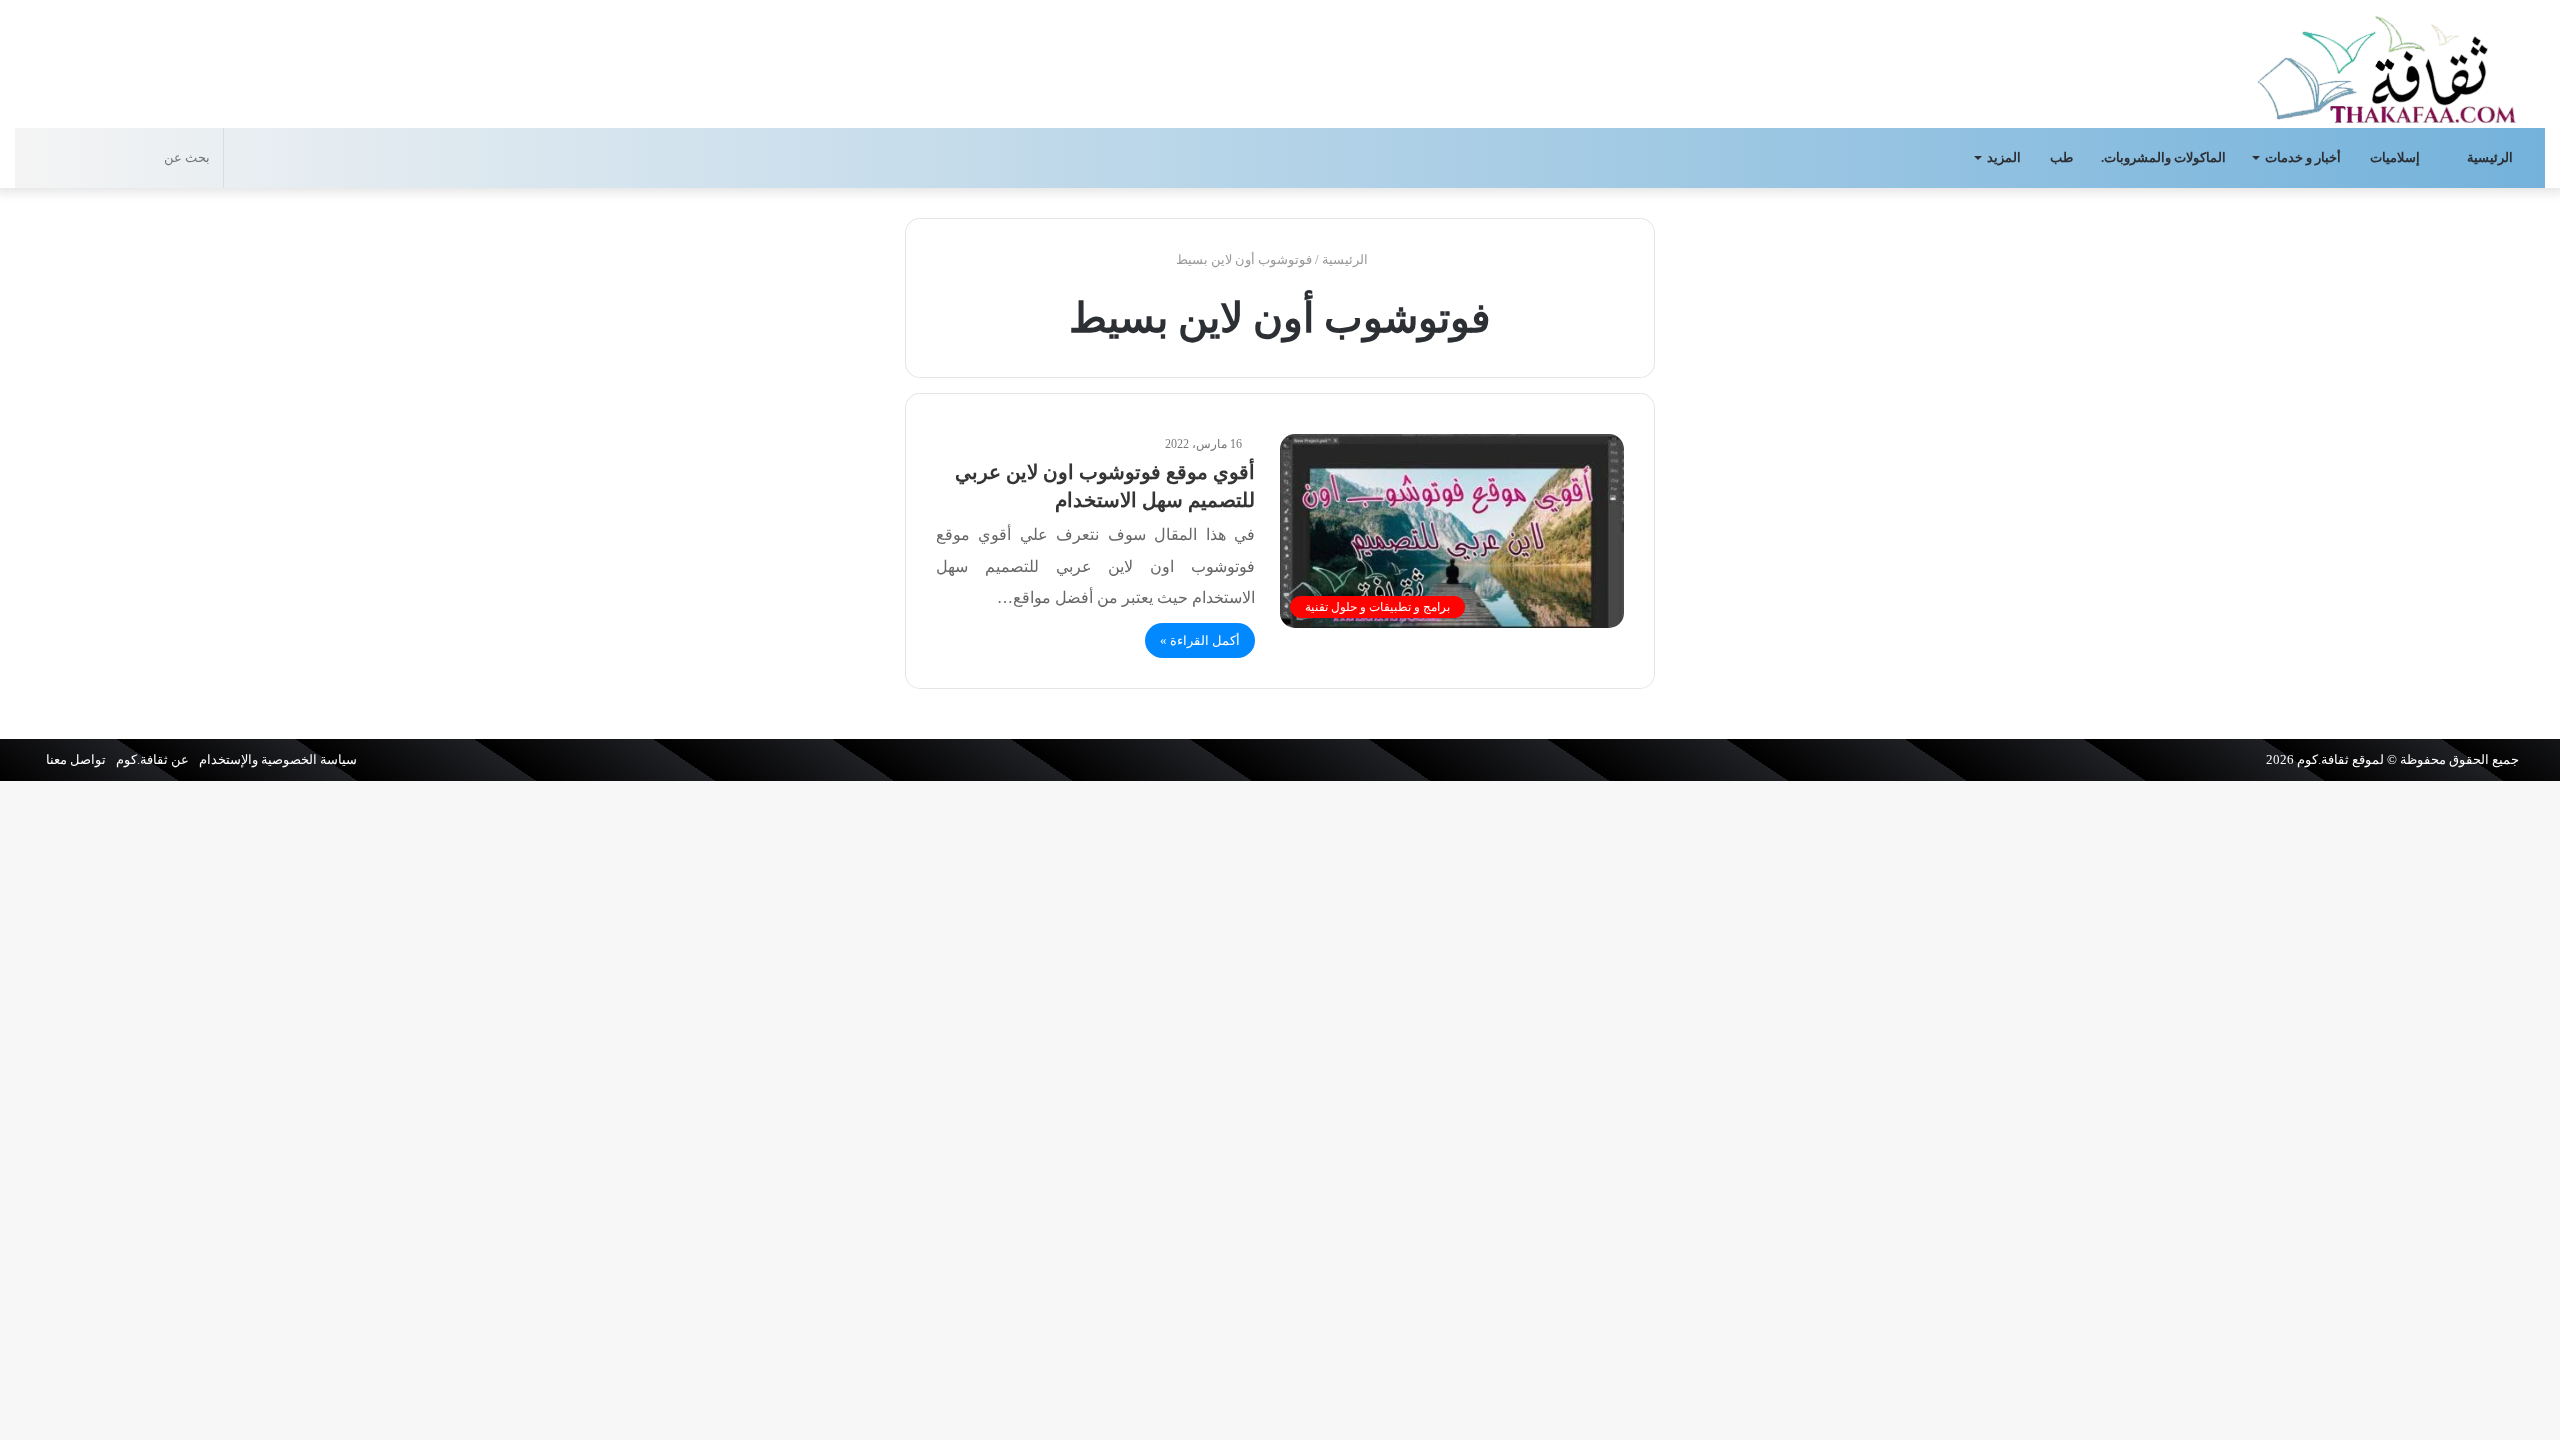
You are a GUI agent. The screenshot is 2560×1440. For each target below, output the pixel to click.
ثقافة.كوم (2323, 759)
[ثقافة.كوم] (2387, 65)
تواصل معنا (76, 759)
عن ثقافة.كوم (152, 759)
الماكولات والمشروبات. (2163, 157)
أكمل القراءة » (1200, 640)
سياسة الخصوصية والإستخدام (278, 759)
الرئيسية (2491, 157)
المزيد (2004, 157)
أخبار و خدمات (2303, 157)
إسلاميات (2396, 157)
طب (2061, 157)
